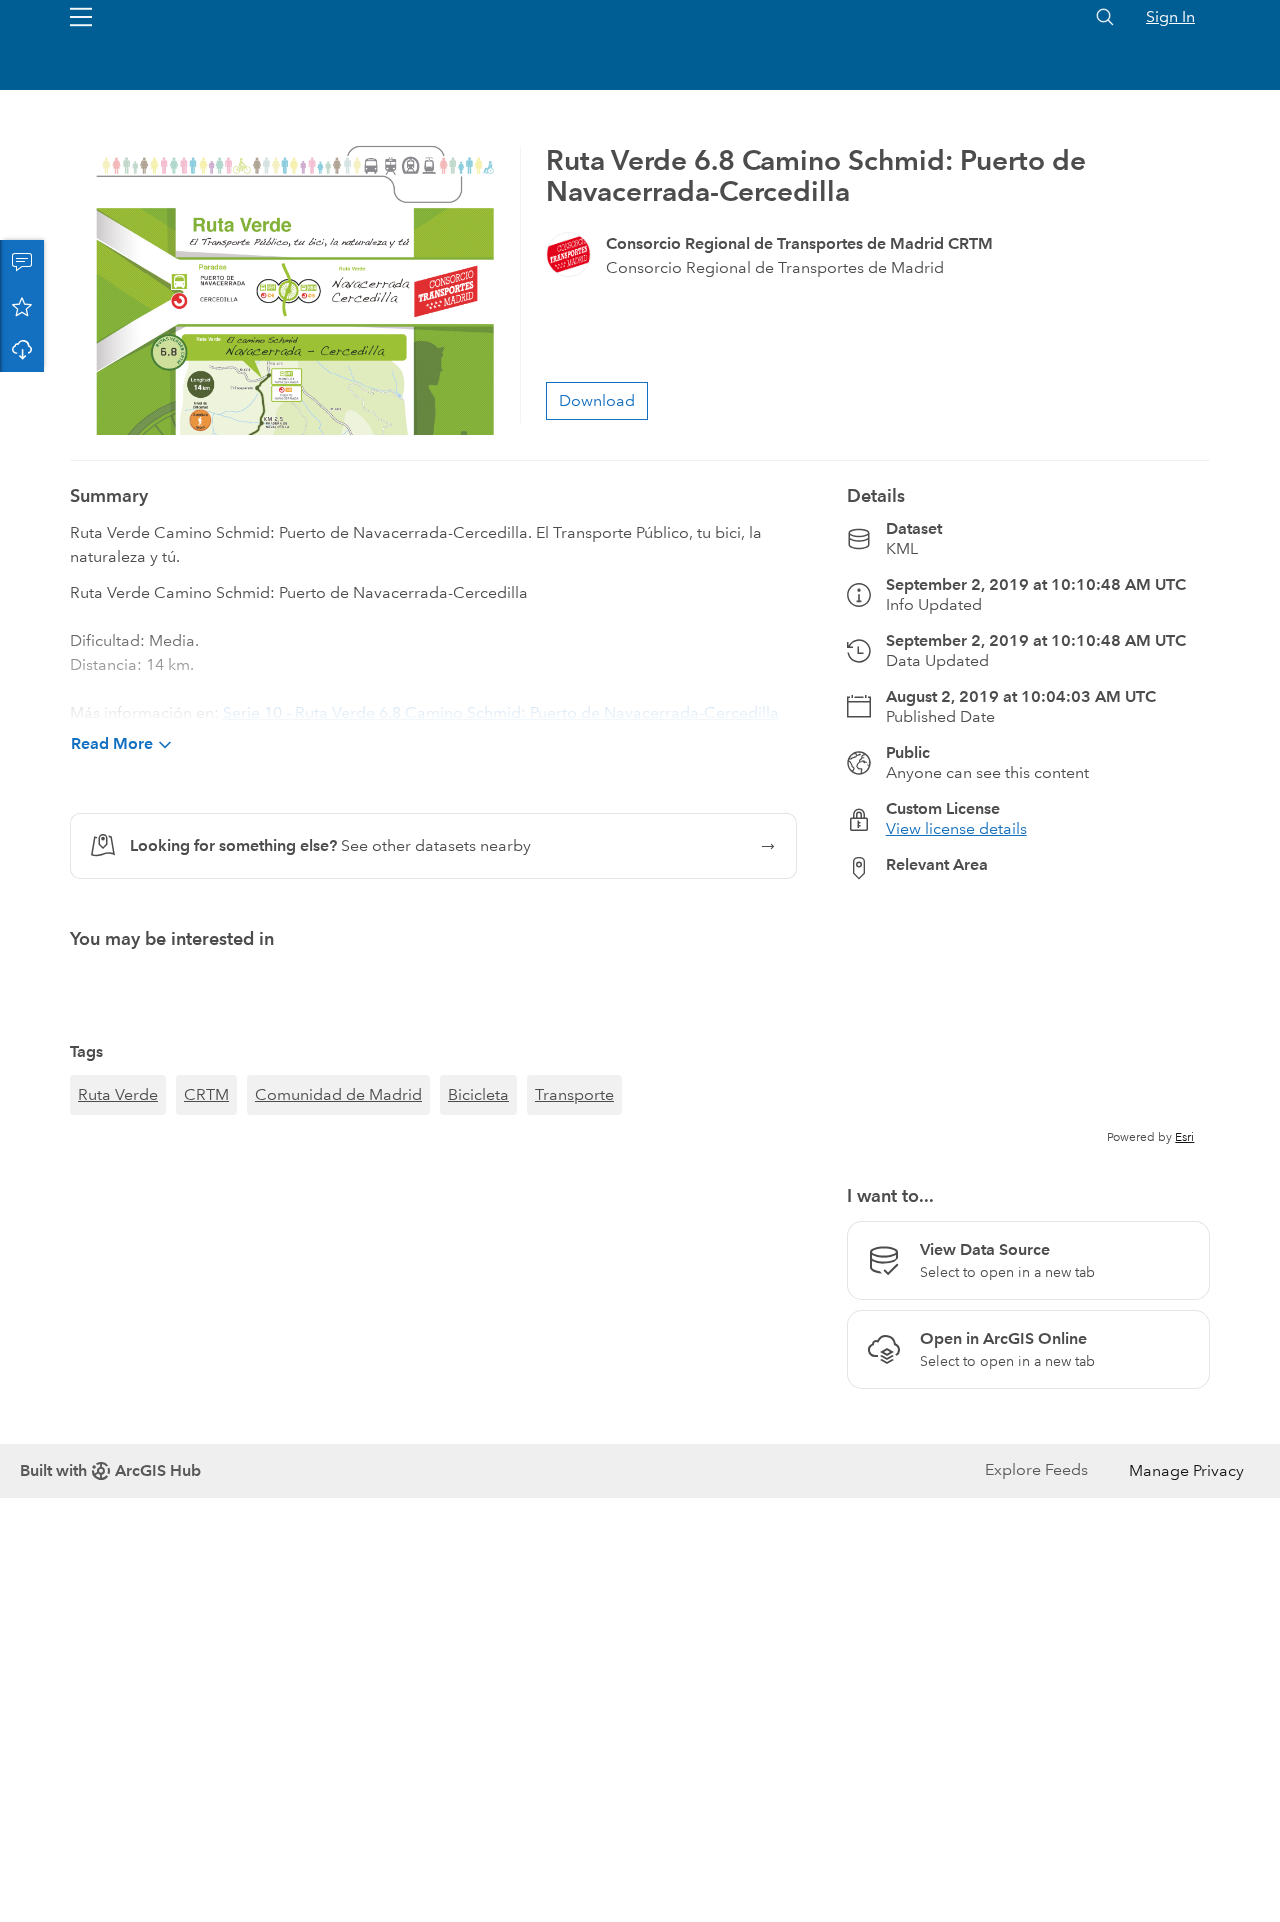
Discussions (22, 262)
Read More (112, 743)
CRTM (206, 1094)
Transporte (574, 1094)
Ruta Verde (118, 1094)
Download (22, 350)
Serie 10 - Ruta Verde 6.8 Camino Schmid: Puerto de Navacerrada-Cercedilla (501, 712)
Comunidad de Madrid (338, 1094)
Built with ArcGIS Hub (110, 1470)
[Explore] (1028, 1021)
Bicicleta (478, 1094)
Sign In (1170, 16)
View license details (956, 828)
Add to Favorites (22, 306)
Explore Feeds (1036, 1469)
